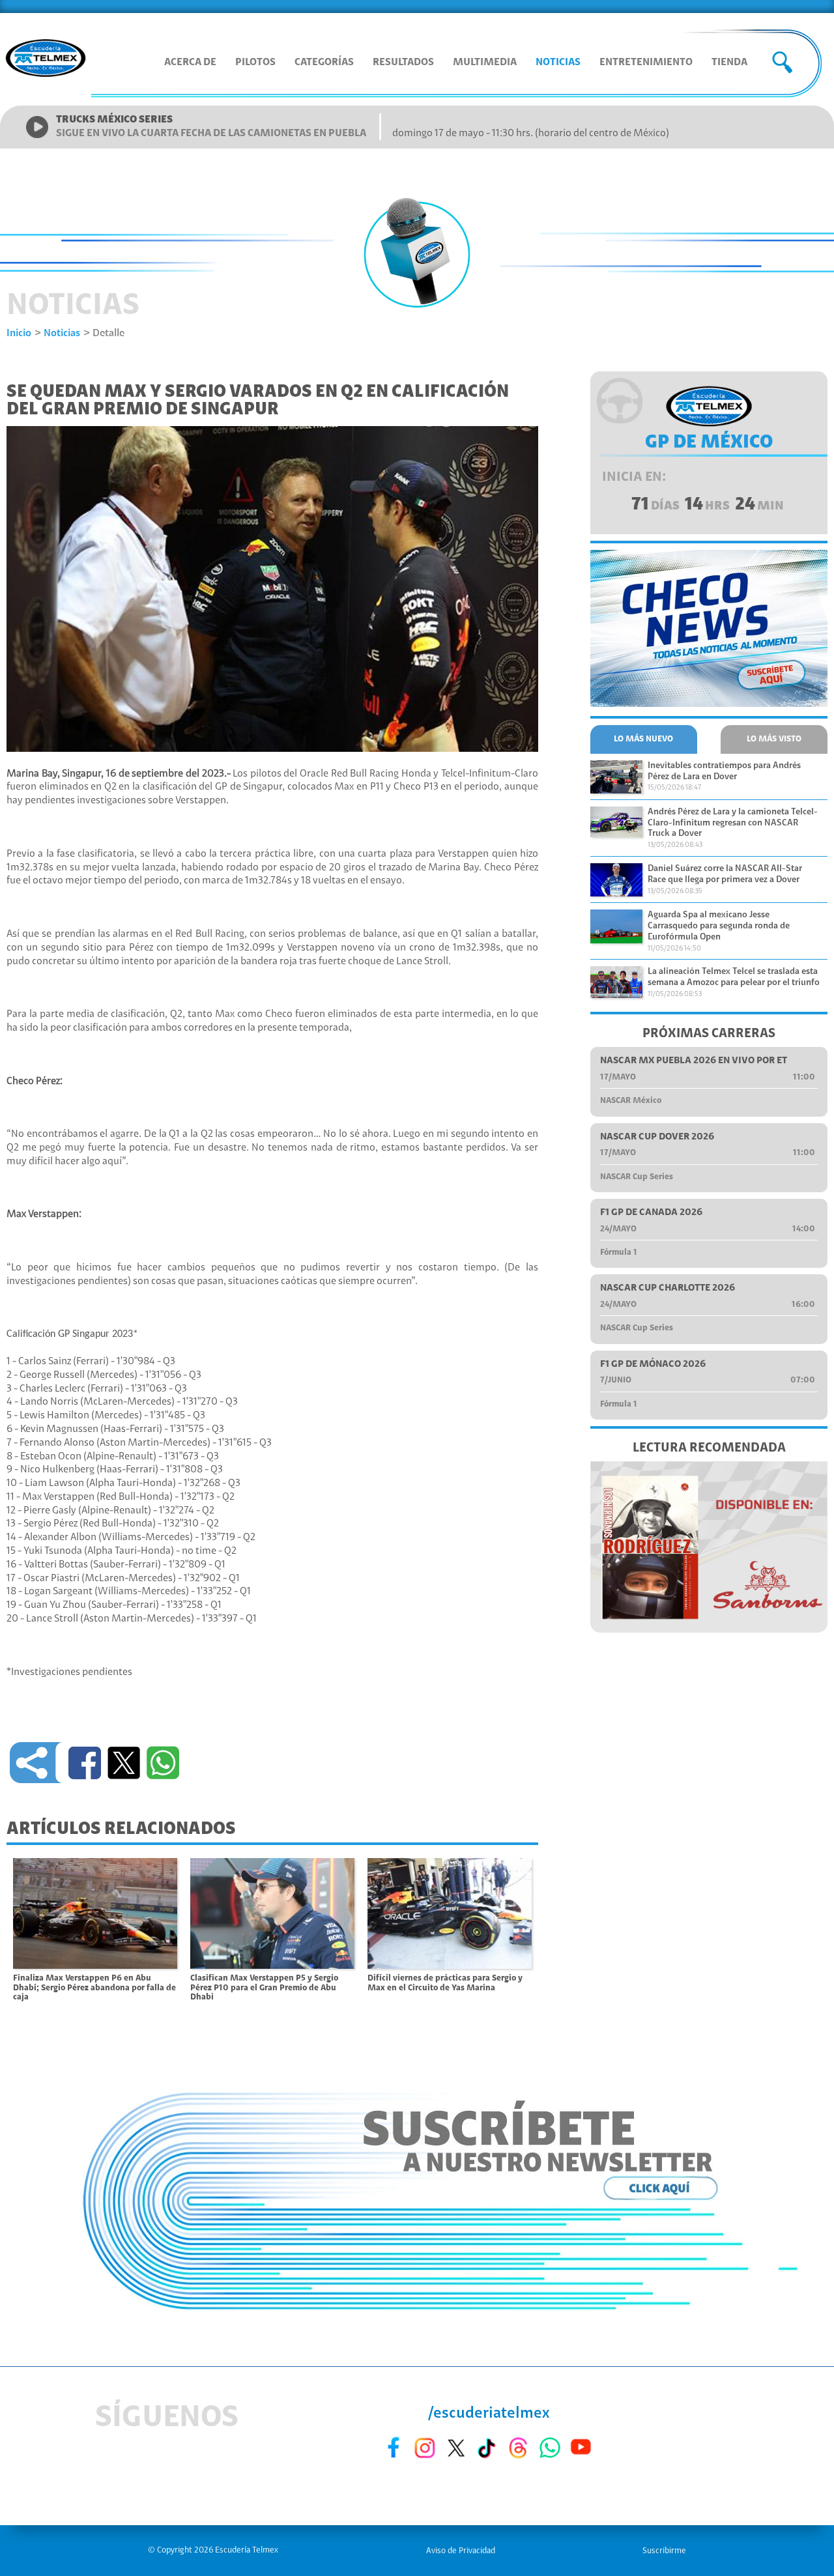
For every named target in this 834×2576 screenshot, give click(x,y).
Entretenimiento (646, 63)
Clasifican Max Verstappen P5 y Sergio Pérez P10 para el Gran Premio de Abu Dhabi (264, 1988)
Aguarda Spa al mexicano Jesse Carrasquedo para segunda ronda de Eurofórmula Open (719, 926)
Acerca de (190, 63)
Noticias (558, 63)
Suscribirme (664, 2551)
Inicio (19, 334)
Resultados (403, 63)
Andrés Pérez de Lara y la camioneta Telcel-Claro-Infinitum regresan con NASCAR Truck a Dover (733, 823)
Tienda (729, 63)
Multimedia (485, 63)
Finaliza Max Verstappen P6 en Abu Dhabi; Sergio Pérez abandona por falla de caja (94, 1988)
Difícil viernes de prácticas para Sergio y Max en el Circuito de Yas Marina (445, 1983)
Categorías (324, 63)
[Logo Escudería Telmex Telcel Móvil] (46, 59)
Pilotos (255, 63)
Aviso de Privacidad (461, 2551)
